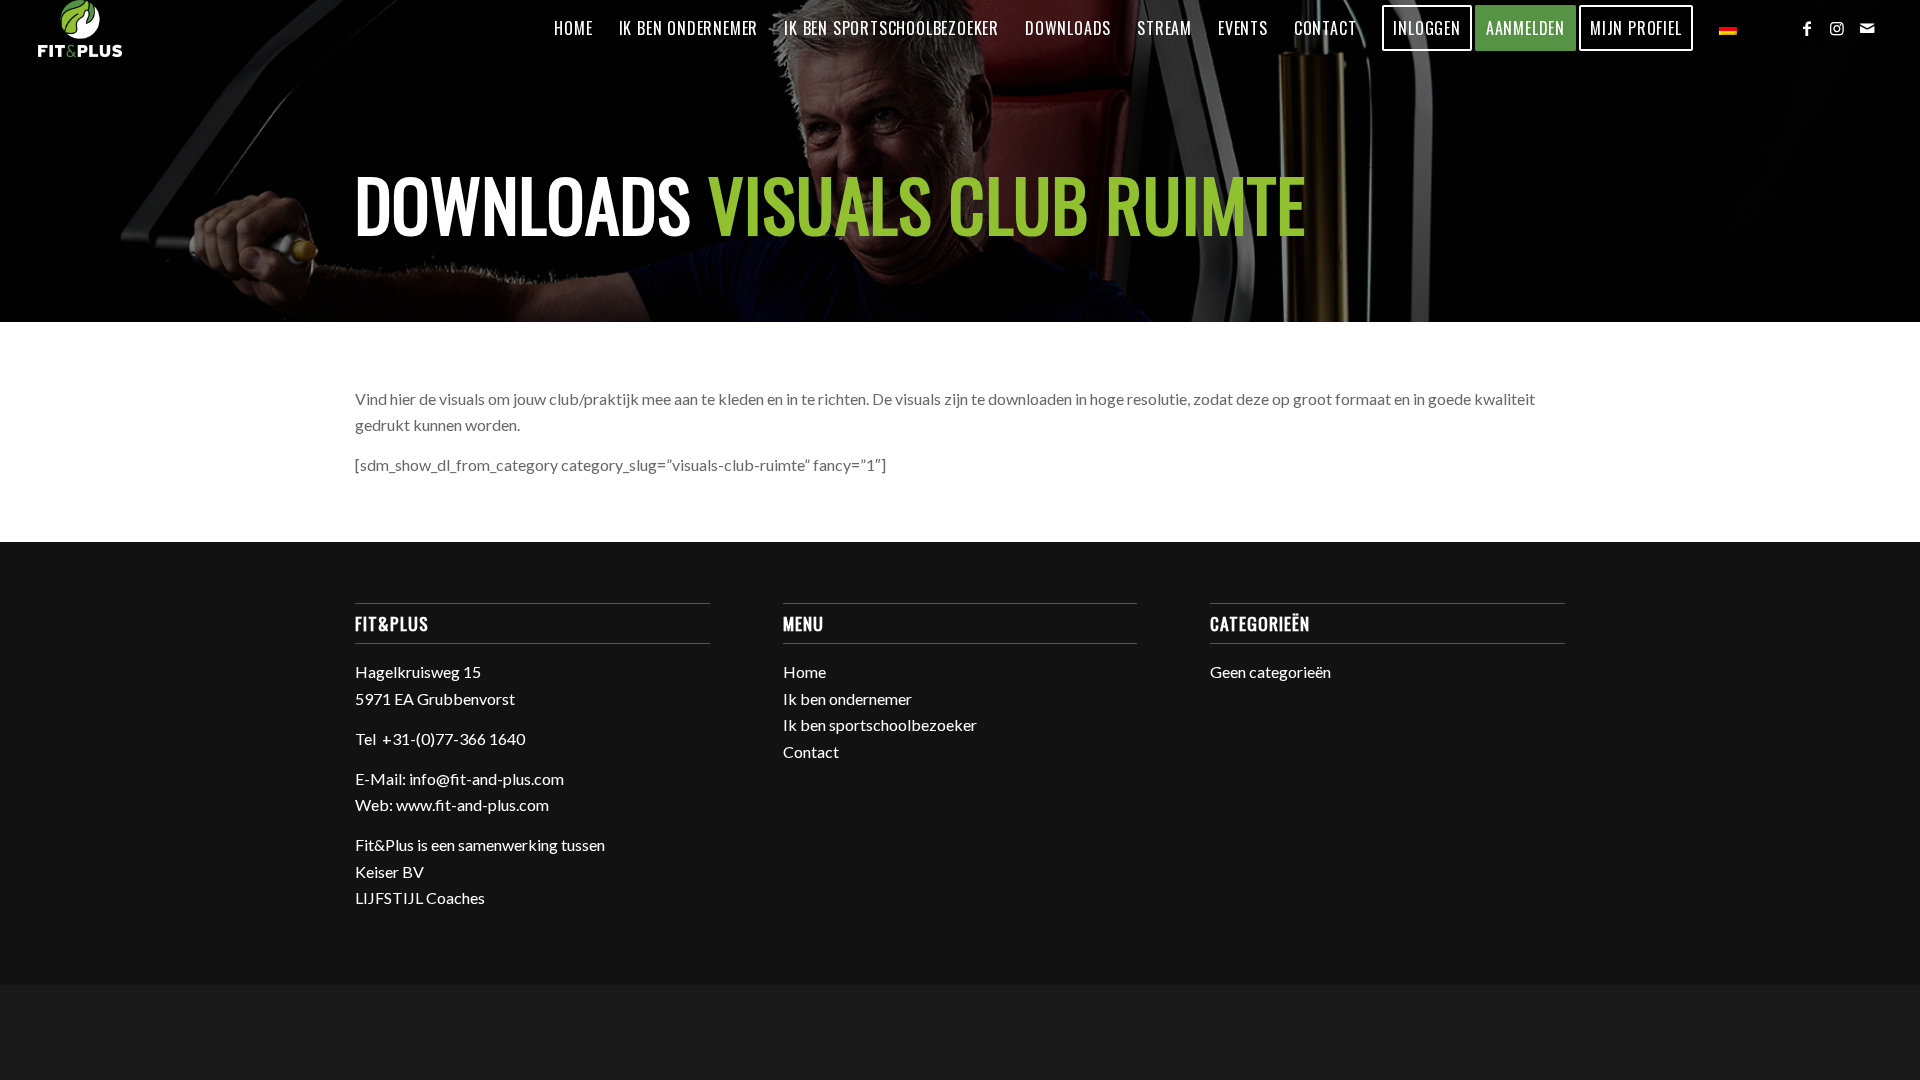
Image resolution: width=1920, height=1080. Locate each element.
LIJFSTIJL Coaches (420, 897)
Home (804, 671)
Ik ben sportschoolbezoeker (880, 724)
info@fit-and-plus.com (486, 778)
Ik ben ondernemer (847, 698)
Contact (811, 751)
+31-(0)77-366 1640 (453, 738)
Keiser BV (389, 871)
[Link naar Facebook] (1807, 28)
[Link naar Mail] (1867, 28)
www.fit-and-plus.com (472, 804)
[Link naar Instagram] (1837, 28)
